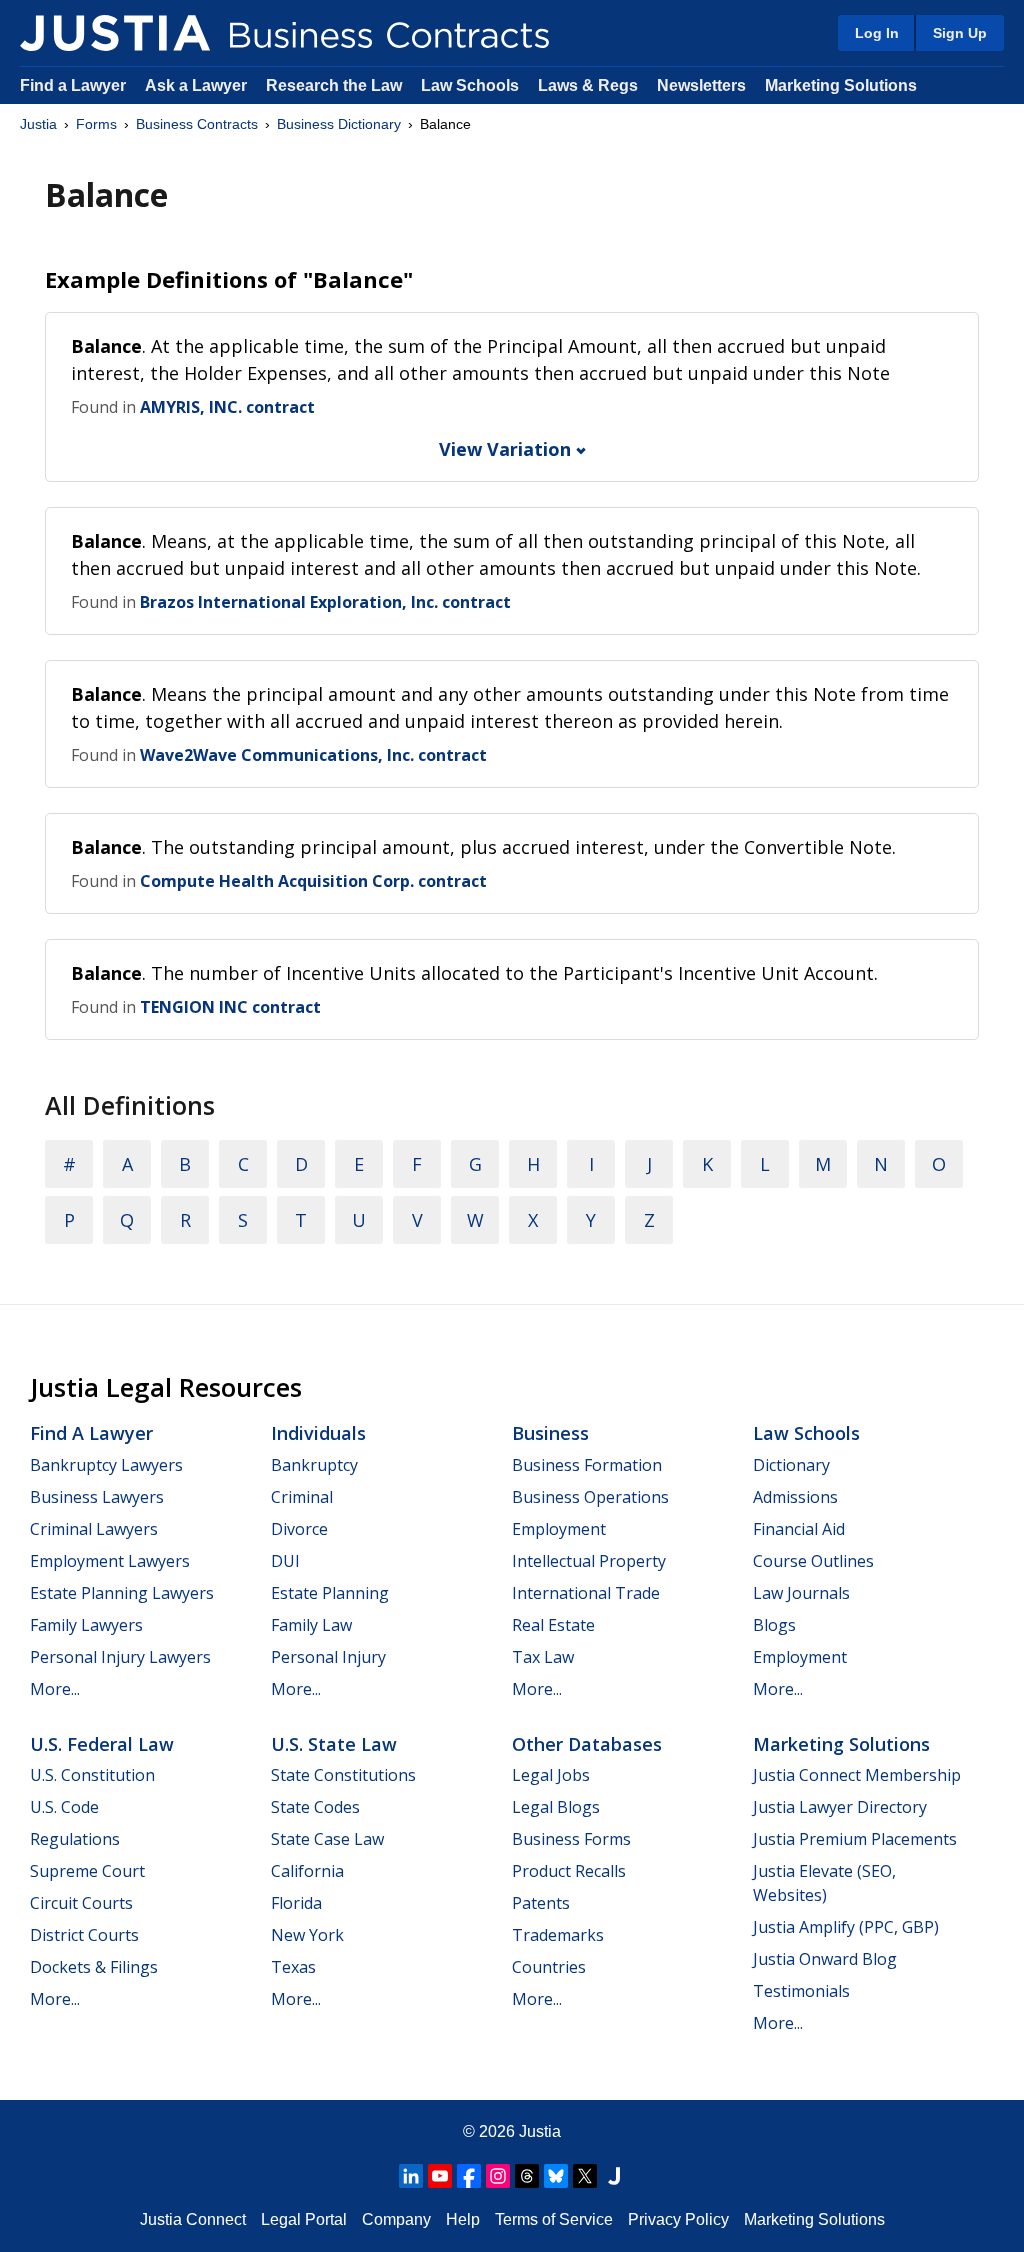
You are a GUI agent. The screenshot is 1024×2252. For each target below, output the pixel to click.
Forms (96, 124)
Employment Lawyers (110, 1561)
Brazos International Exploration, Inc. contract (325, 602)
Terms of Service (554, 2219)
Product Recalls (569, 1871)
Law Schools (470, 85)
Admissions (795, 1497)
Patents (541, 1903)
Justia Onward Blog (825, 1959)
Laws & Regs (588, 85)
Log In (877, 33)
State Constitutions (343, 1775)
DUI (285, 1561)
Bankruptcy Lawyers (106, 1465)
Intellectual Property (589, 1561)
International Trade (586, 1593)
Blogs (774, 1625)
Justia (38, 124)
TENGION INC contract (230, 1007)
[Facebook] (469, 2176)
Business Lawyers (97, 1497)
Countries (549, 1967)
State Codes (315, 1807)
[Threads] (527, 2176)
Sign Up (960, 33)
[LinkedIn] (411, 2176)
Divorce (299, 1529)
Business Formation (587, 1465)
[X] (585, 2176)
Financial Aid (799, 1529)
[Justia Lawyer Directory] (614, 2176)
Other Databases (587, 1744)
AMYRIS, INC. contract (227, 407)
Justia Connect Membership (857, 1775)
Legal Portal (304, 2219)
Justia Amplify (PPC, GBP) (846, 1927)
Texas (293, 1967)
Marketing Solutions (841, 85)
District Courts (84, 1935)
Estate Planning (330, 1593)
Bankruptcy (314, 1465)
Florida (296, 1903)
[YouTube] (440, 2176)
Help (463, 2219)
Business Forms (571, 1839)
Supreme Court (87, 1871)
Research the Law (334, 85)
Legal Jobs (551, 1775)
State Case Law (327, 1839)
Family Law (311, 1625)
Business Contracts (197, 124)
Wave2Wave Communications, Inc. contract (313, 755)
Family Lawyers (86, 1625)
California (307, 1871)
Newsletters (701, 85)
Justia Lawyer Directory (840, 1807)
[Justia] (115, 33)
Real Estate (553, 1625)
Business (550, 1433)
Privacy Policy (678, 2219)
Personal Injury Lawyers (120, 1657)
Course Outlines (813, 1561)
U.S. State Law (334, 1744)
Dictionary (791, 1465)
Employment (559, 1529)
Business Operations (590, 1497)
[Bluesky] (556, 2176)
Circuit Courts (81, 1903)
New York (307, 1935)
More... (55, 1689)
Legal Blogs (556, 1807)
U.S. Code (64, 1807)
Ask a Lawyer (198, 85)
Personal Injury (328, 1657)
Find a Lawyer (73, 85)
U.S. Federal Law (102, 1744)
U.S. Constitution (92, 1775)
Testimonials (801, 1991)
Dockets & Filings (94, 1967)
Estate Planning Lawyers (122, 1593)
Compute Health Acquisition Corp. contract (313, 881)
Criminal (302, 1497)
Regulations (75, 1839)
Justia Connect (193, 2219)
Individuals (318, 1433)
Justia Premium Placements (855, 1839)
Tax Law (543, 1657)
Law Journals (801, 1593)
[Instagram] (498, 2176)
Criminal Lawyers (94, 1529)
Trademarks (558, 1935)
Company (396, 2219)
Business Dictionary (339, 124)
